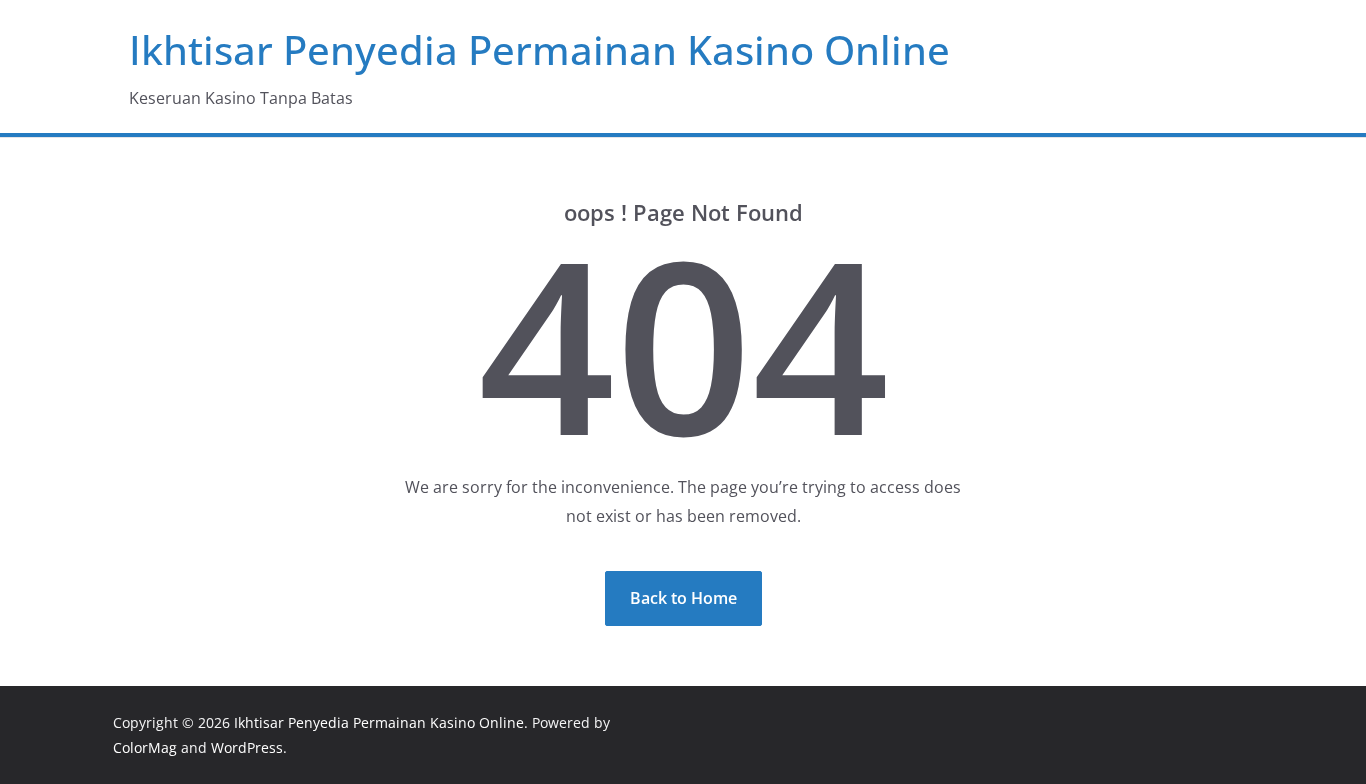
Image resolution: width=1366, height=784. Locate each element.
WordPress (247, 747)
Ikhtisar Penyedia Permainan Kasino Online (539, 49)
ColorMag (145, 747)
